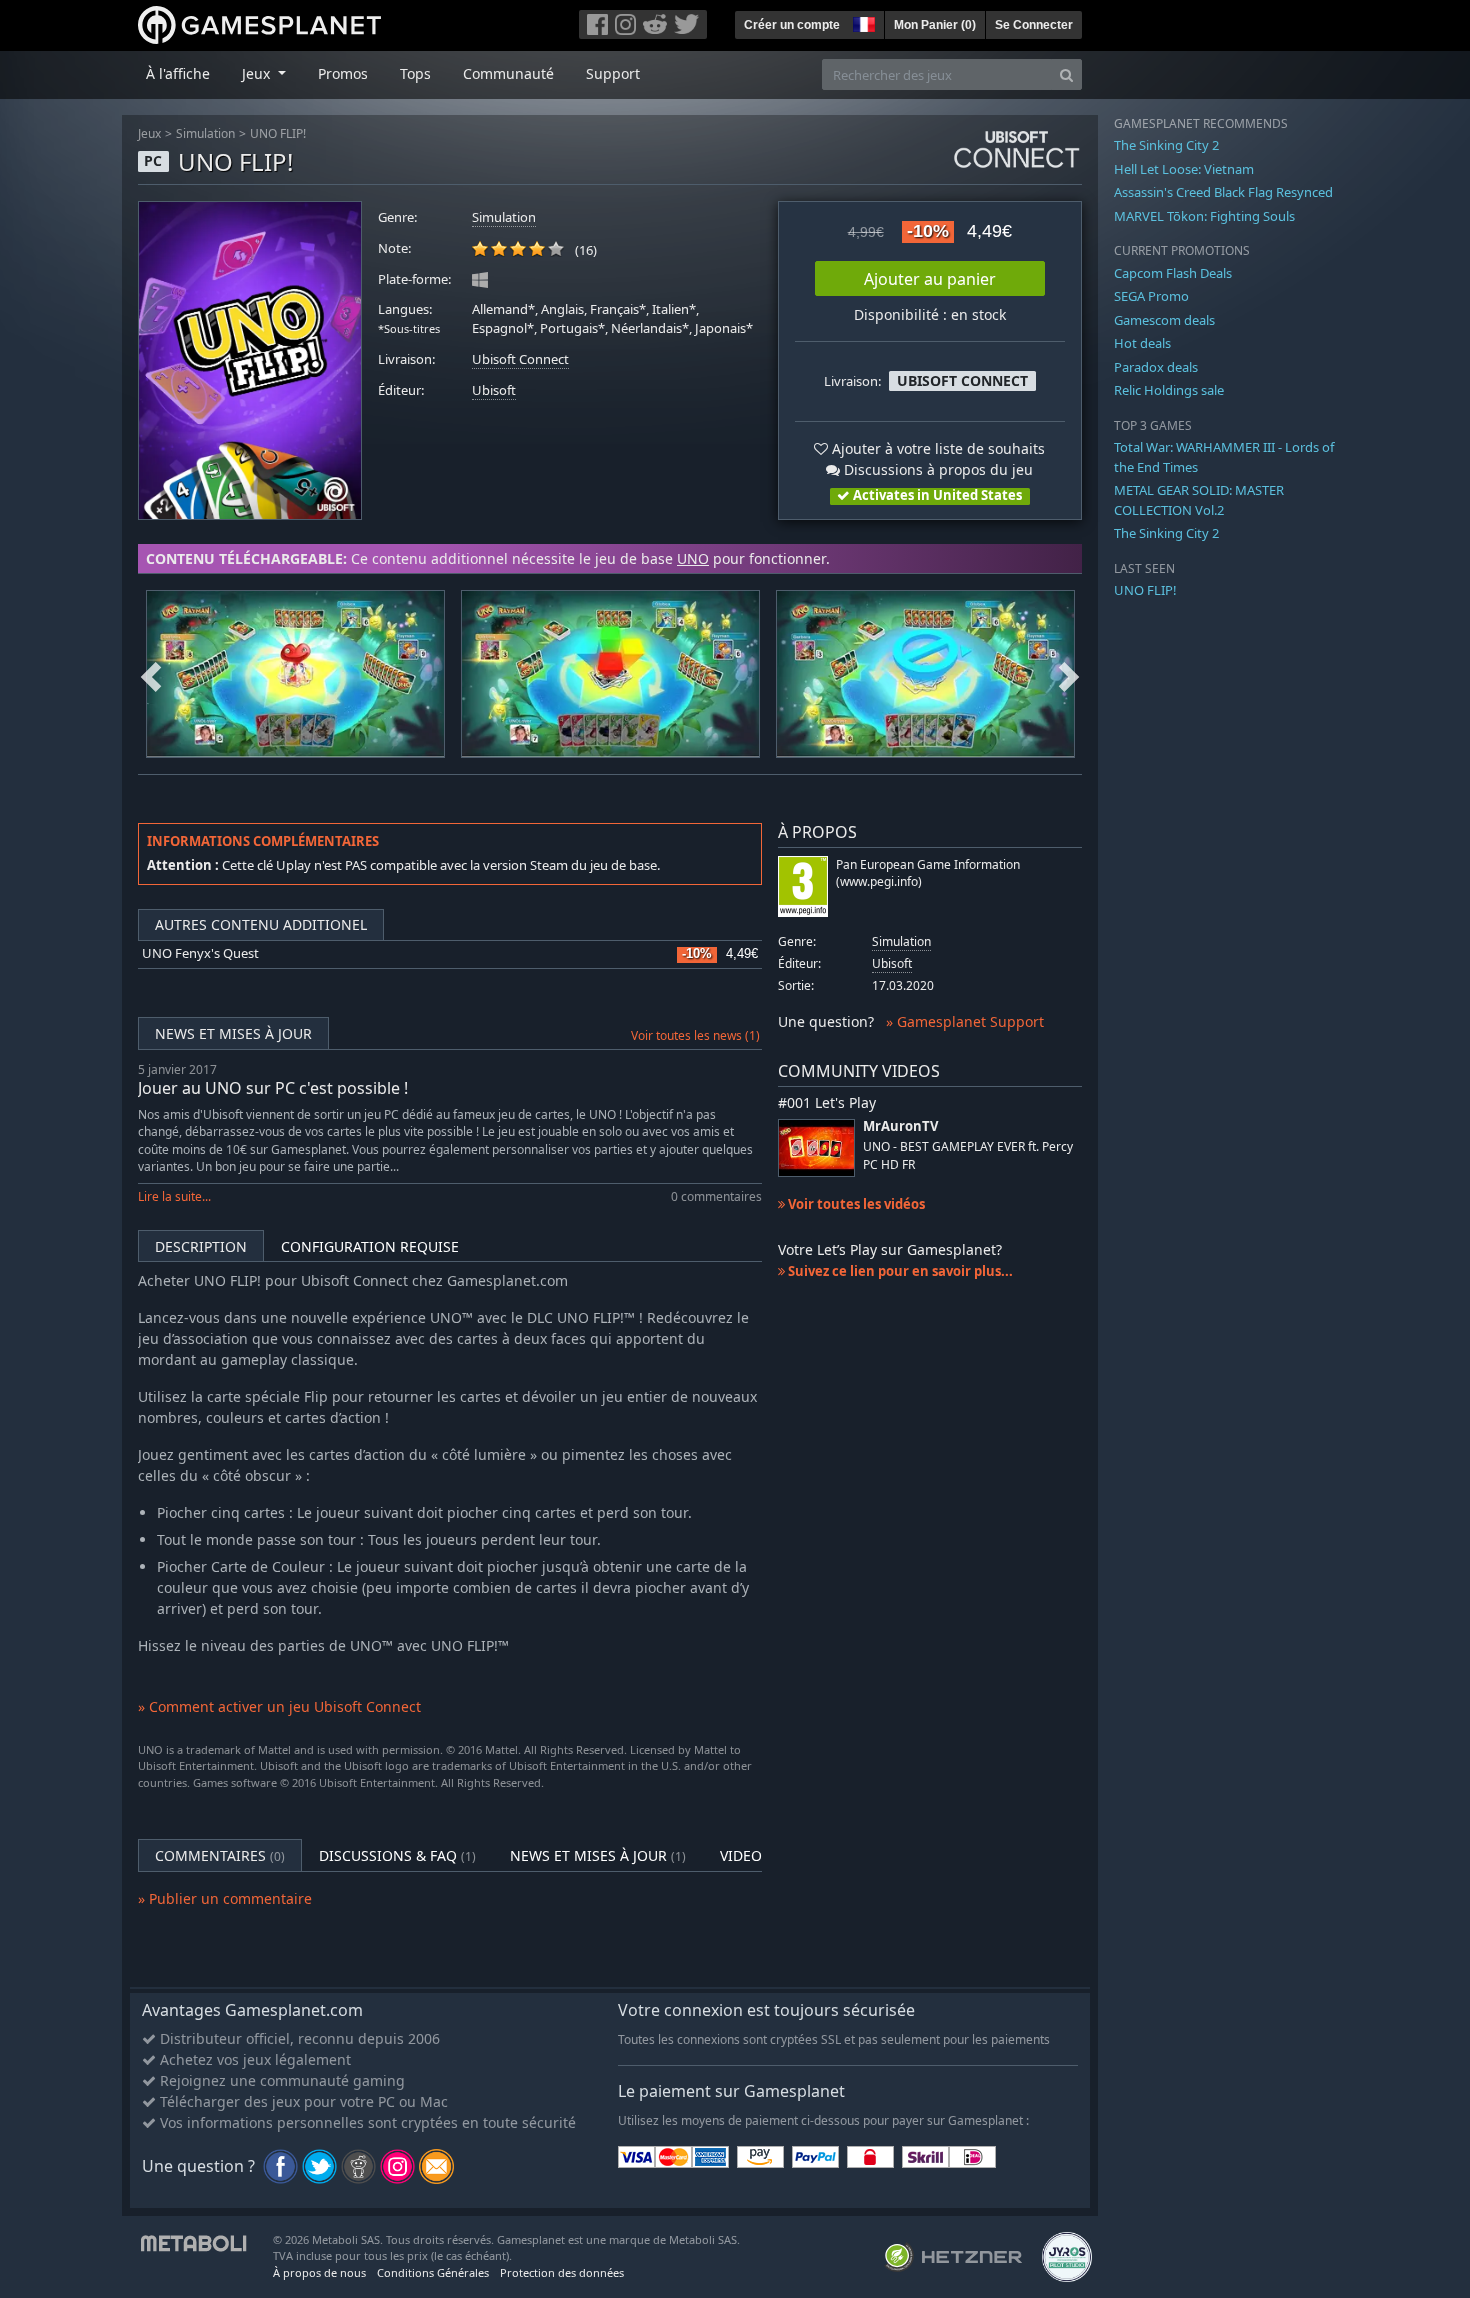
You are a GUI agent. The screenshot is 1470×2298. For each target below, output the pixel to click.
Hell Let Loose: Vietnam (1184, 169)
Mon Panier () (935, 25)
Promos (343, 73)
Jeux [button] (258, 73)
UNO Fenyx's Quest (200, 953)
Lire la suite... (174, 1196)
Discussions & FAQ (397, 1855)
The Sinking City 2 (1166, 145)
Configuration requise (370, 1246)
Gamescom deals (1164, 320)
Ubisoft (494, 390)
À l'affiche (178, 73)
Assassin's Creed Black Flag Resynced (1223, 192)
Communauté (508, 73)
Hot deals (1142, 343)
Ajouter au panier (930, 279)
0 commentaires (716, 1196)
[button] (862, 22)
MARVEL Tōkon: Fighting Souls (1204, 216)
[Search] (1066, 74)
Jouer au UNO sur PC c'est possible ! (273, 1088)
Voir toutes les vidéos (855, 1204)
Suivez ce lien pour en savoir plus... (899, 1271)
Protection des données (562, 2272)
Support (613, 73)
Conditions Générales (433, 2272)
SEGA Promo (1151, 296)
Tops (415, 73)
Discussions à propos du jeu (936, 469)
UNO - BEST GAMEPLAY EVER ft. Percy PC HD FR (968, 1155)
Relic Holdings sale (1169, 390)
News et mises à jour (233, 1033)
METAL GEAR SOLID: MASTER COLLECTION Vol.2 (1199, 500)
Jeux (149, 133)
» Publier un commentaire (225, 1898)
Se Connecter (1034, 25)
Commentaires (220, 1855)
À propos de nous (319, 2272)
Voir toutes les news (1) (695, 1035)
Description (201, 1246)
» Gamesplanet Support (965, 1021)
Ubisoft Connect (520, 359)
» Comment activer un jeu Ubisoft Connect (279, 1706)
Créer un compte (792, 25)
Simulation (205, 133)
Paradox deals (1156, 367)
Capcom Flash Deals (1173, 273)
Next (1069, 674)
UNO (693, 558)
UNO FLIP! (278, 133)
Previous (151, 674)
